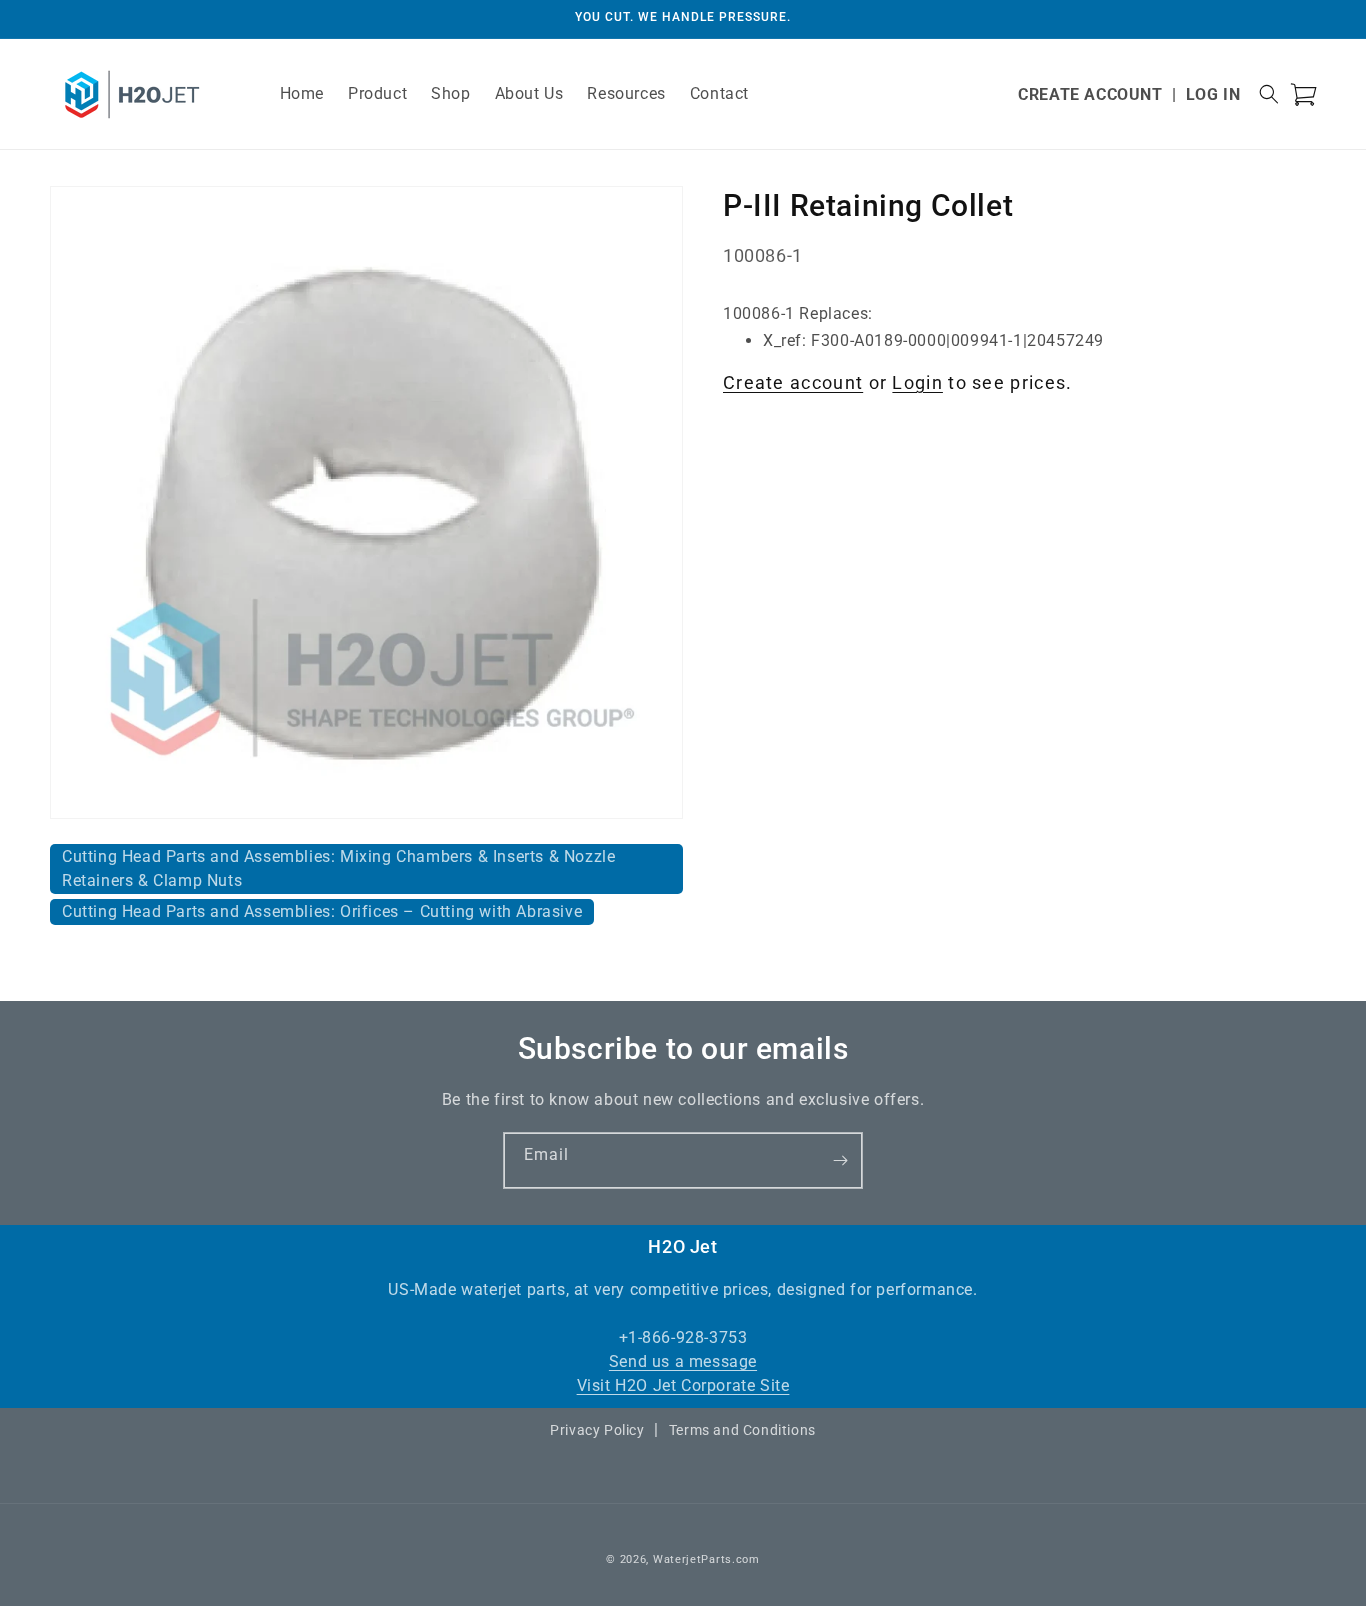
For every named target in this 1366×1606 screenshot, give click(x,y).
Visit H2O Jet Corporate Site (683, 1385)
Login (917, 382)
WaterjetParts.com (706, 1559)
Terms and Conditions (742, 1430)
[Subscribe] (840, 1160)
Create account (793, 382)
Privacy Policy (597, 1430)
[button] (1269, 94)
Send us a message (683, 1361)
